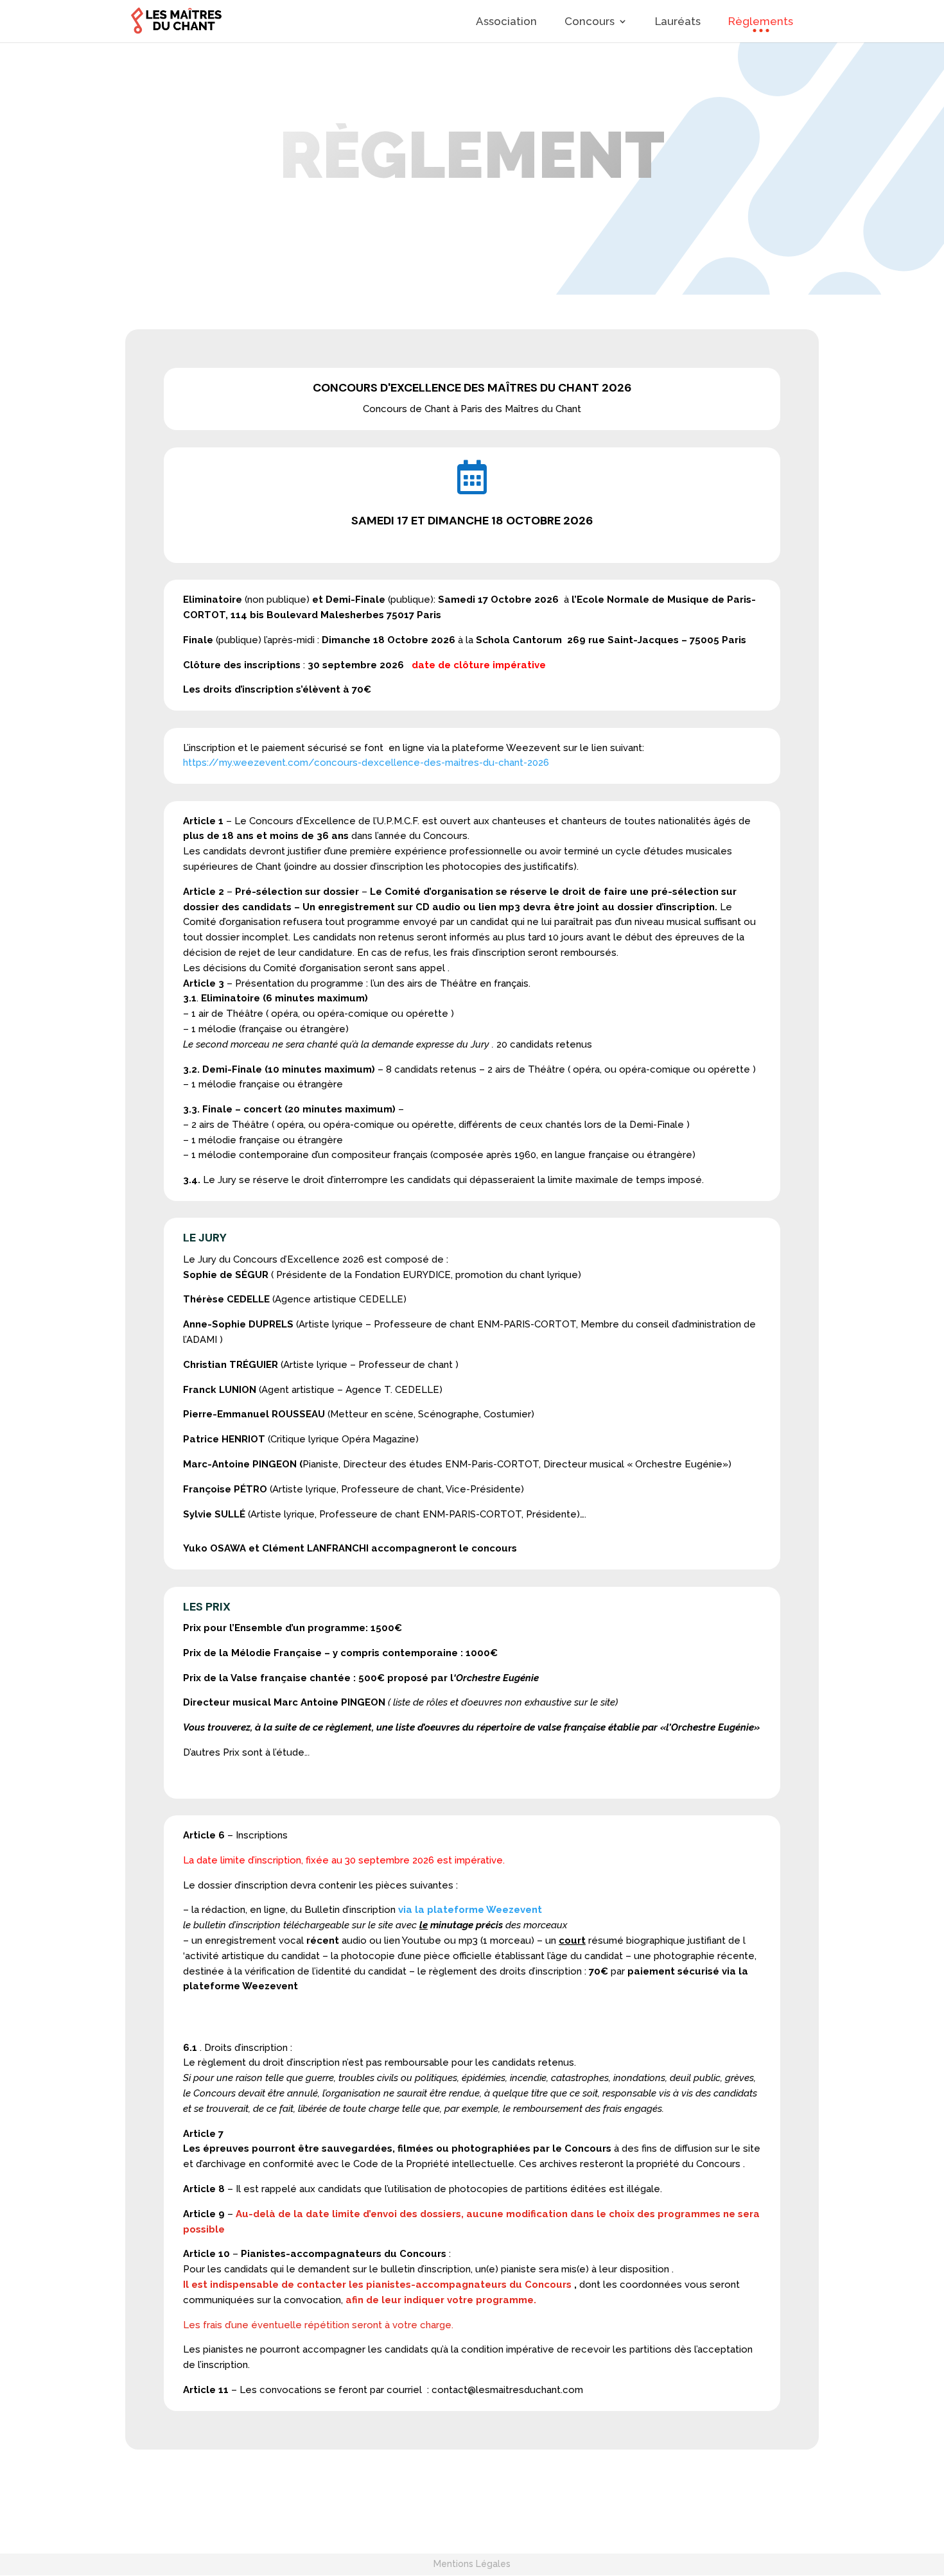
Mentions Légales (472, 2564)
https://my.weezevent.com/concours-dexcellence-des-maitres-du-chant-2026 (366, 763)
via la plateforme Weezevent (470, 1910)
